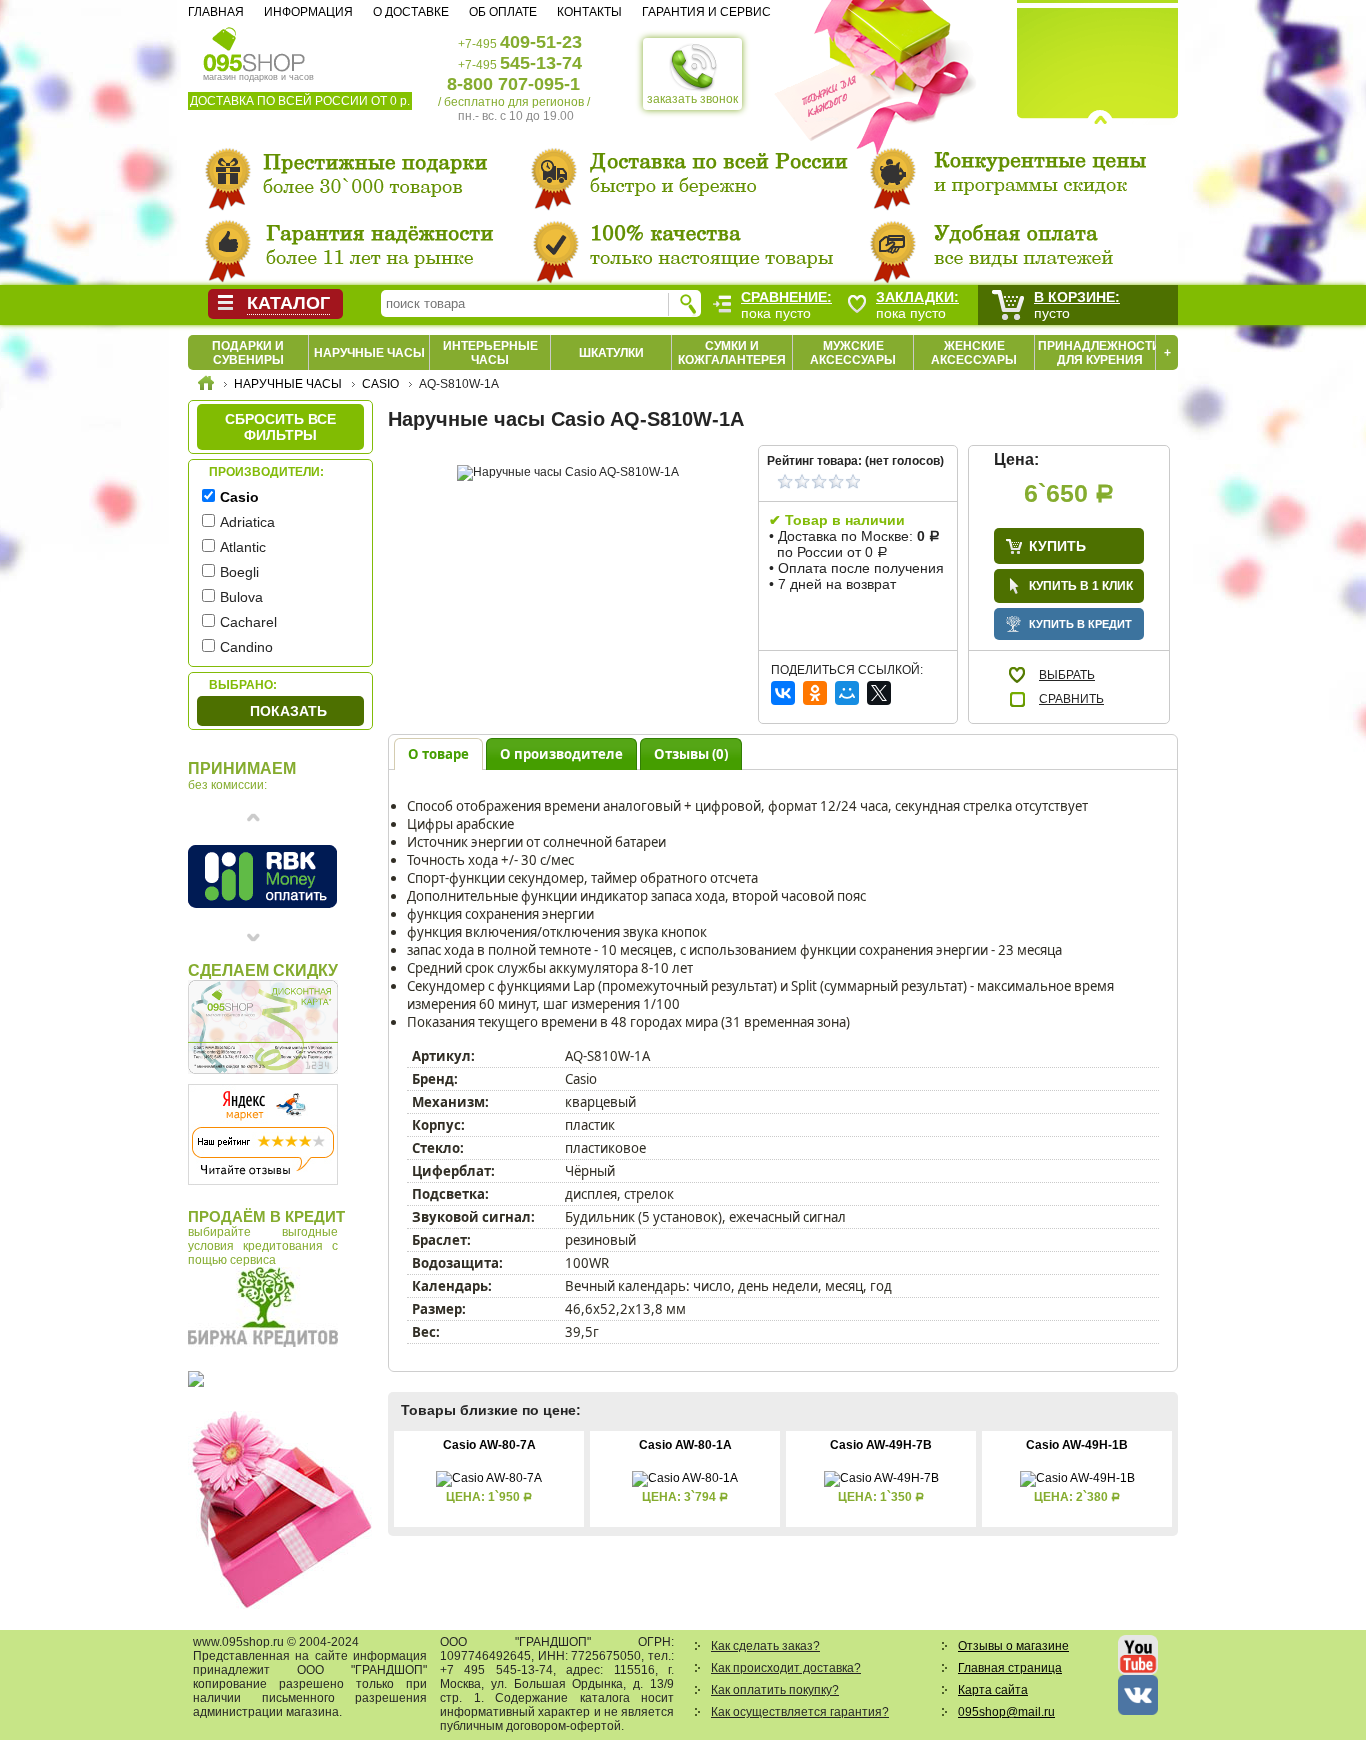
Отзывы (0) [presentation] (691, 754)
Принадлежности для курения (1099, 353)
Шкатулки (611, 353)
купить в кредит (1080, 624)
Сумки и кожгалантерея (732, 353)
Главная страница (1010, 1668)
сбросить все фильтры (280, 427)
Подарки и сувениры (248, 353)
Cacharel (248, 622)
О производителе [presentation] (561, 754)
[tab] (438, 753)
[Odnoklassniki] (815, 693)
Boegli (239, 572)
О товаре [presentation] (438, 754)
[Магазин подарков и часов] (254, 48)
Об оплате (503, 12)
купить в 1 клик (1081, 586)
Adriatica (247, 522)
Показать (288, 711)
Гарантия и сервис (706, 12)
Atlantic (243, 547)
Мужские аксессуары (853, 353)
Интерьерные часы (490, 353)
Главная (216, 12)
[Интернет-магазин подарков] (206, 386)
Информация (308, 12)
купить (1057, 546)
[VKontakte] (783, 693)
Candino (246, 647)
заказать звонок (692, 99)
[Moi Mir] (847, 693)
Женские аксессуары (974, 353)
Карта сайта (993, 1690)
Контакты (589, 12)
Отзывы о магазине (1013, 1646)
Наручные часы (369, 353)
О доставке (411, 12)
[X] (879, 693)
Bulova (241, 597)
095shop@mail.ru (1006, 1712)
